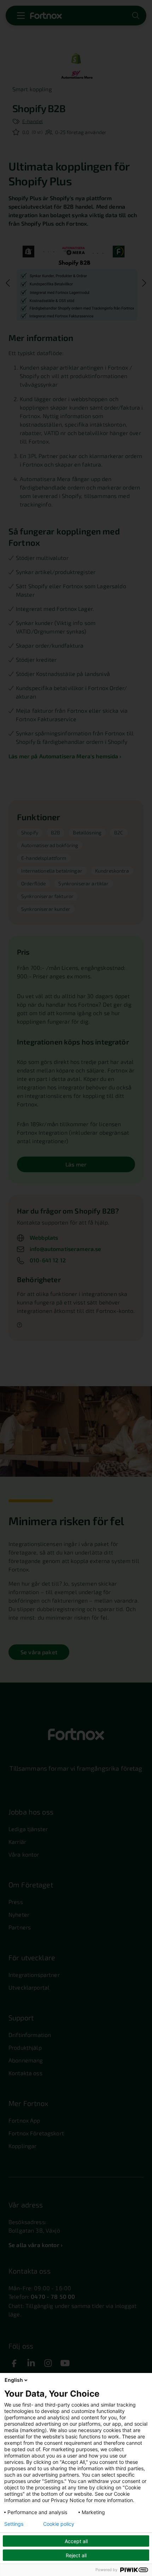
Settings (14, 2524)
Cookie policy (59, 2524)
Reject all (76, 2555)
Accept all (76, 2541)
